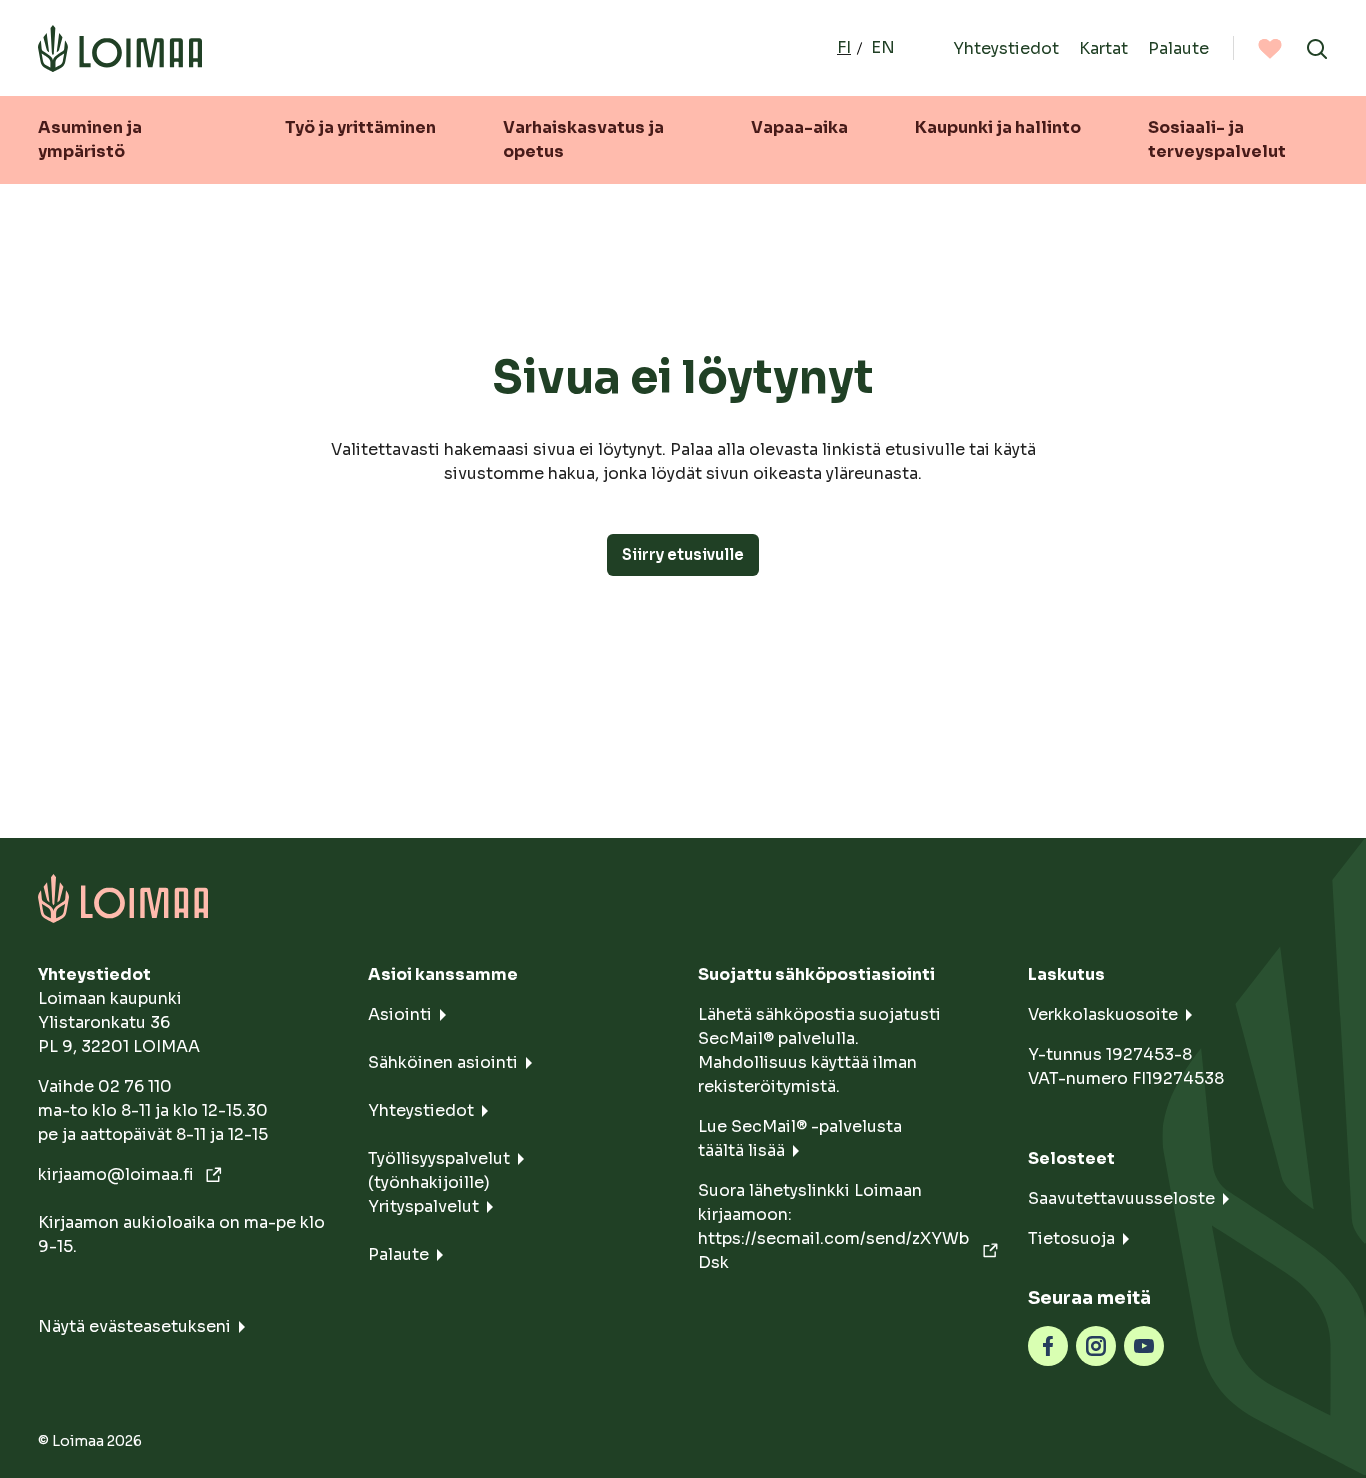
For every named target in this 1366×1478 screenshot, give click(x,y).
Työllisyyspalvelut (439, 1158)
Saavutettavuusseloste (1121, 1198)
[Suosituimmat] (1270, 48)
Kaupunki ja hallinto (998, 127)
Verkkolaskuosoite (1103, 1014)
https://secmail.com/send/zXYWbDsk (833, 1250)
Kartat (1103, 47)
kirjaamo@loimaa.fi (118, 1174)
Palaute (1178, 47)
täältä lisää (741, 1150)
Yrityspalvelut (423, 1206)
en (883, 47)
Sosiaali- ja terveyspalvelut (1217, 139)
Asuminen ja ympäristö (90, 139)
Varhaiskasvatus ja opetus (583, 139)
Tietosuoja (1071, 1238)
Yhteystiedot (1006, 47)
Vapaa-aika (799, 127)
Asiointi (400, 1014)
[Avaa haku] (1317, 48)
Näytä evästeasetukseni (134, 1326)
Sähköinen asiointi (443, 1062)
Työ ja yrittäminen (360, 127)
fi (844, 47)
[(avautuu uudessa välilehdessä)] (1048, 1344)
